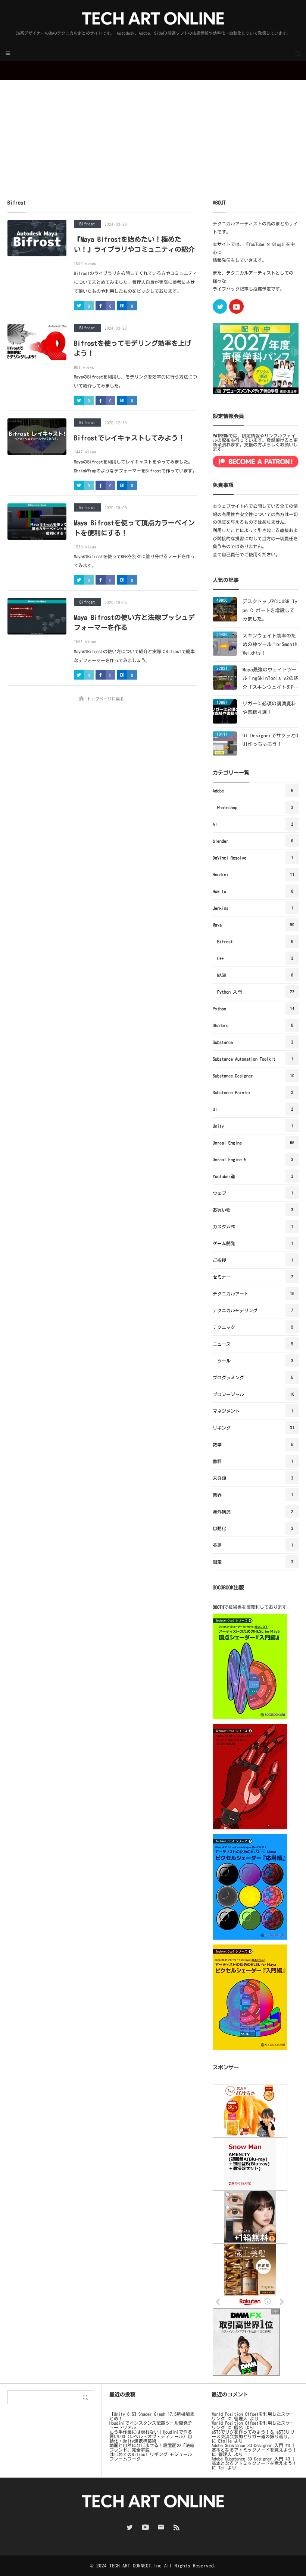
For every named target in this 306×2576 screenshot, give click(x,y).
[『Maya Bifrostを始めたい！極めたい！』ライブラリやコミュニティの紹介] (37, 238)
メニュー (8, 53)
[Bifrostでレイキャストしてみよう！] (37, 437)
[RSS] (177, 2527)
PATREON (221, 436)
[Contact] (161, 2527)
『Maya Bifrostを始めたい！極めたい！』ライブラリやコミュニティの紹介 (134, 244)
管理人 (241, 2418)
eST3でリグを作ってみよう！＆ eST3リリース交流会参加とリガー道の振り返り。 (253, 2434)
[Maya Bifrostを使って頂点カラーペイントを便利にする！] (37, 522)
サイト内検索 (298, 53)
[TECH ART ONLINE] (153, 18)
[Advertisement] (153, 136)
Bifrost (87, 224)
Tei (222, 2468)
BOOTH (218, 1607)
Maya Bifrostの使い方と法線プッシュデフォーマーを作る (134, 622)
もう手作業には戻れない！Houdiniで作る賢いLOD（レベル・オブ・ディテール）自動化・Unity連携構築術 (151, 2436)
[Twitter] (220, 306)
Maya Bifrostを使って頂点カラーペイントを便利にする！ (134, 528)
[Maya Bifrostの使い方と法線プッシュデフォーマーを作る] (37, 616)
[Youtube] (236, 306)
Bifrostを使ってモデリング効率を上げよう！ (133, 348)
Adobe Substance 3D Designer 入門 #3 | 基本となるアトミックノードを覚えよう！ (254, 2447)
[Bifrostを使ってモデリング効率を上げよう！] (37, 342)
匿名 (238, 2427)
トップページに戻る (105, 699)
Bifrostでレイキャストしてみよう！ (129, 438)
